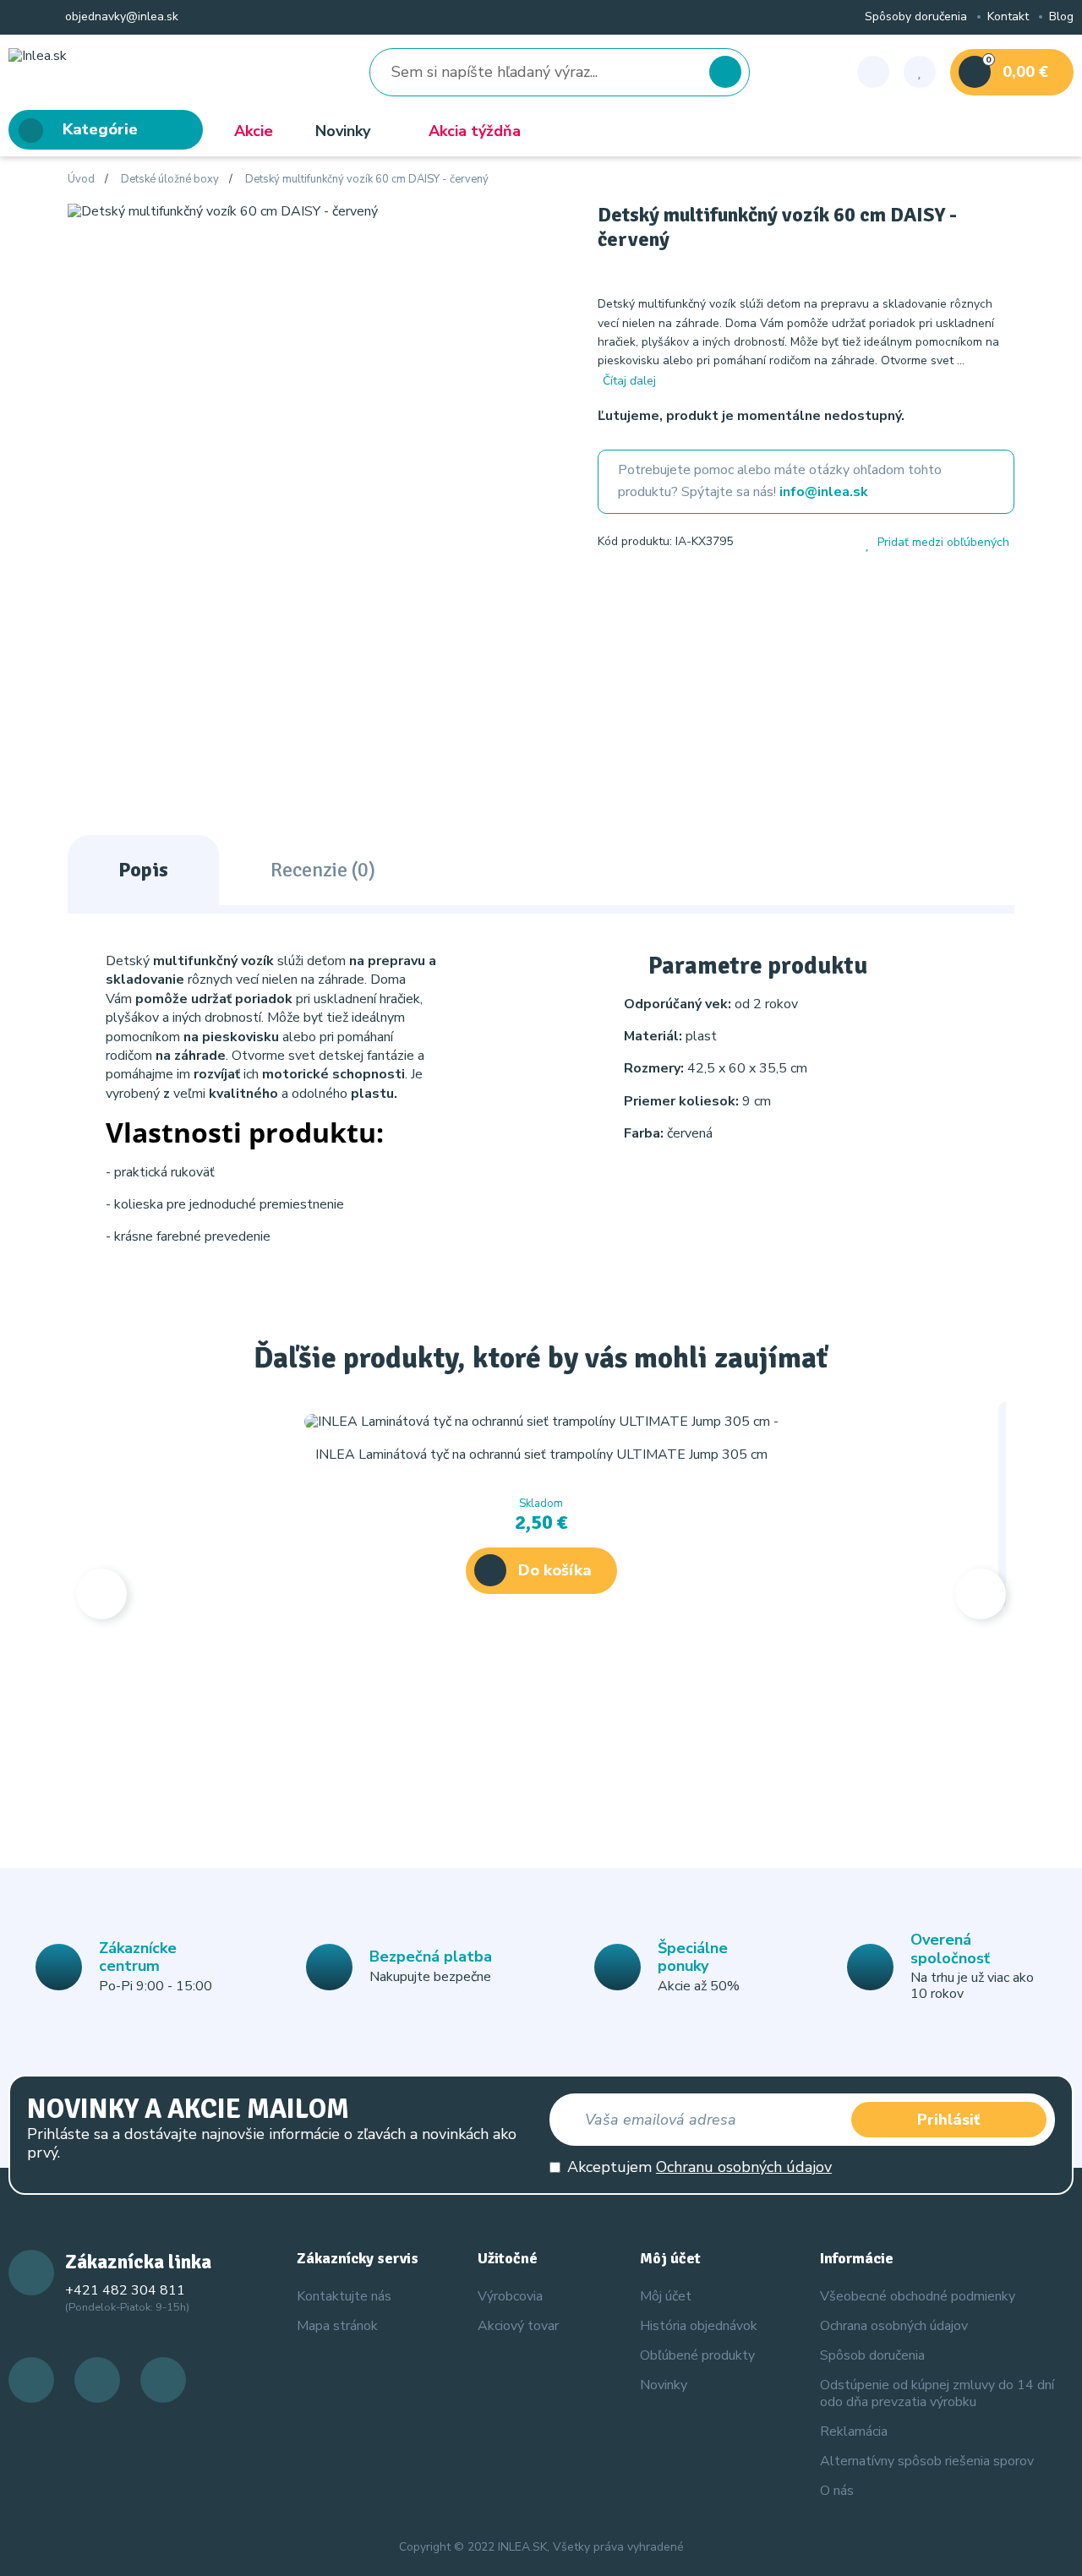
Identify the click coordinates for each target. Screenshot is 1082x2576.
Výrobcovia (510, 2296)
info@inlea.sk (824, 492)
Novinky (343, 131)
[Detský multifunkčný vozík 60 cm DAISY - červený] (223, 210)
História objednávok (699, 2326)
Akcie (254, 131)
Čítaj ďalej (629, 381)
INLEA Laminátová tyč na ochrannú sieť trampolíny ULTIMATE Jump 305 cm (541, 1454)
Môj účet (666, 2296)
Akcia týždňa (475, 131)
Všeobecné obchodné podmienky (918, 2296)
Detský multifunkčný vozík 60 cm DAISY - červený (367, 180)
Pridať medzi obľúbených (943, 543)
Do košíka (555, 1570)
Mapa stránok (337, 2326)
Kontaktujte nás (344, 2296)
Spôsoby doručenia (916, 17)
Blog (1061, 17)
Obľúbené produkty (697, 2355)
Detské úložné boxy (170, 180)
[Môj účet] (873, 72)
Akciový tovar (518, 2326)
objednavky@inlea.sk (120, 17)
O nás (837, 2491)
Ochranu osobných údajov (744, 2167)
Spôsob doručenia (872, 2355)
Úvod (81, 180)
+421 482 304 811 (125, 2290)
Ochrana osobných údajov (894, 2326)
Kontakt (1008, 17)
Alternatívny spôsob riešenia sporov (927, 2461)
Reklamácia (854, 2431)
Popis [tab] (143, 870)
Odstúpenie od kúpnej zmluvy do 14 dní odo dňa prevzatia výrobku (937, 2393)
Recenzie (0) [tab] (323, 870)
